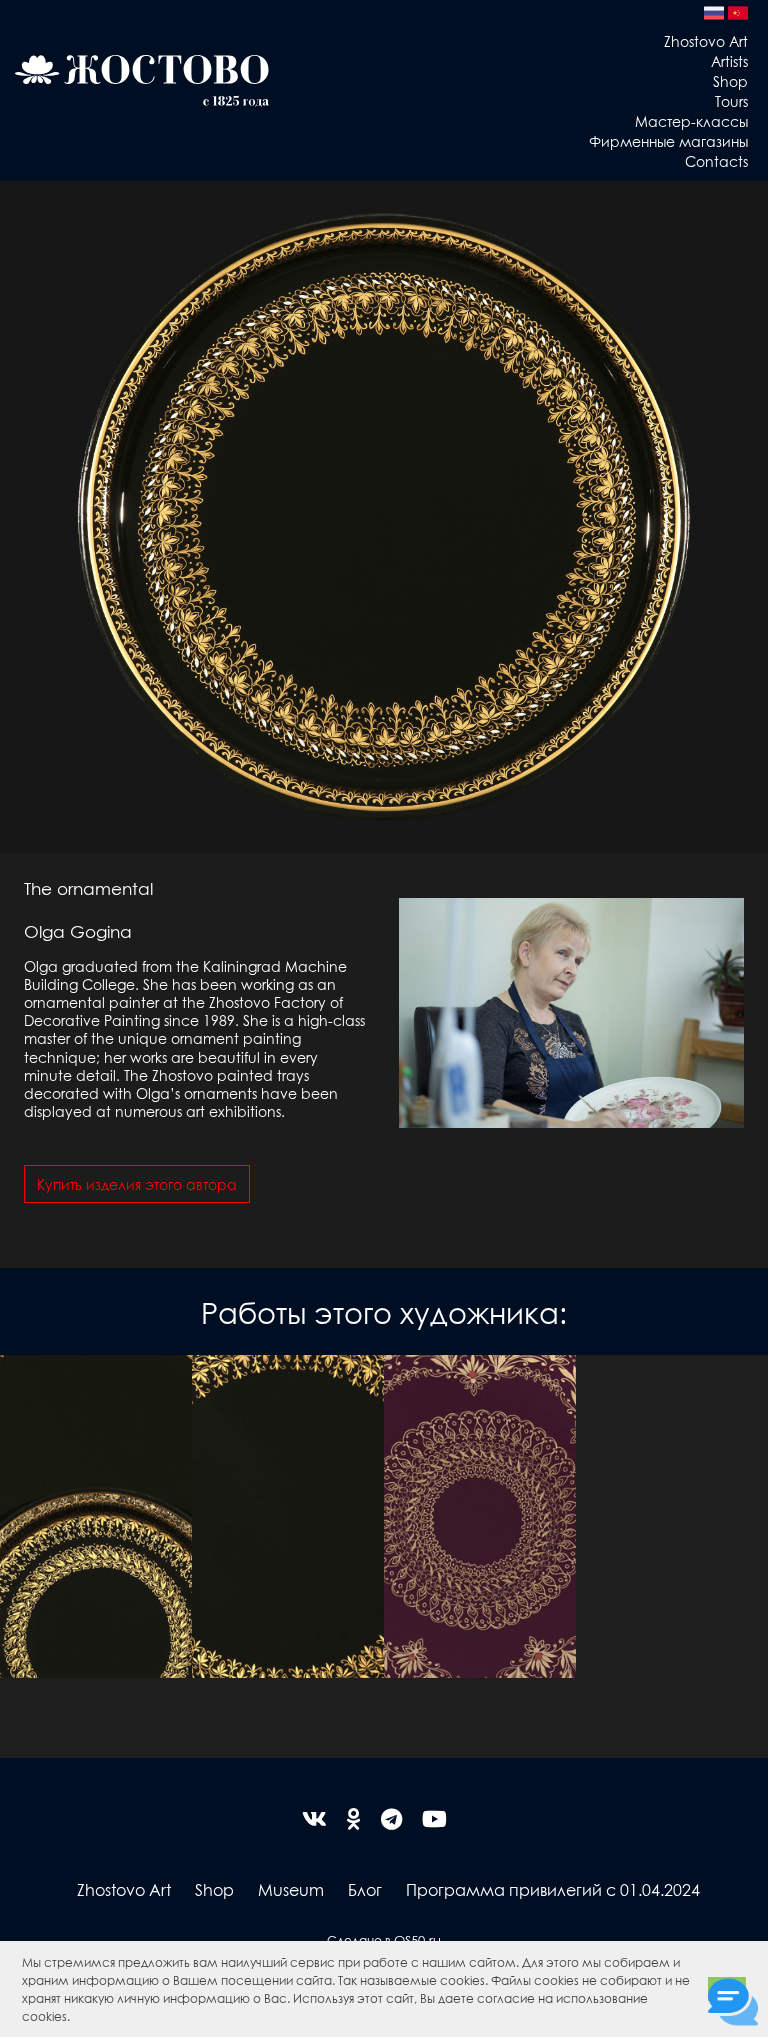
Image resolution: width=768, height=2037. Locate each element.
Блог (365, 1889)
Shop (730, 81)
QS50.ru (417, 1939)
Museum (291, 1889)
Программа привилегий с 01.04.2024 (553, 1889)
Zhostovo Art (706, 41)
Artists (729, 61)
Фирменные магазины (668, 141)
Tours (731, 101)
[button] (75, 2018)
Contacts (716, 161)
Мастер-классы (691, 121)
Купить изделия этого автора (137, 1184)
